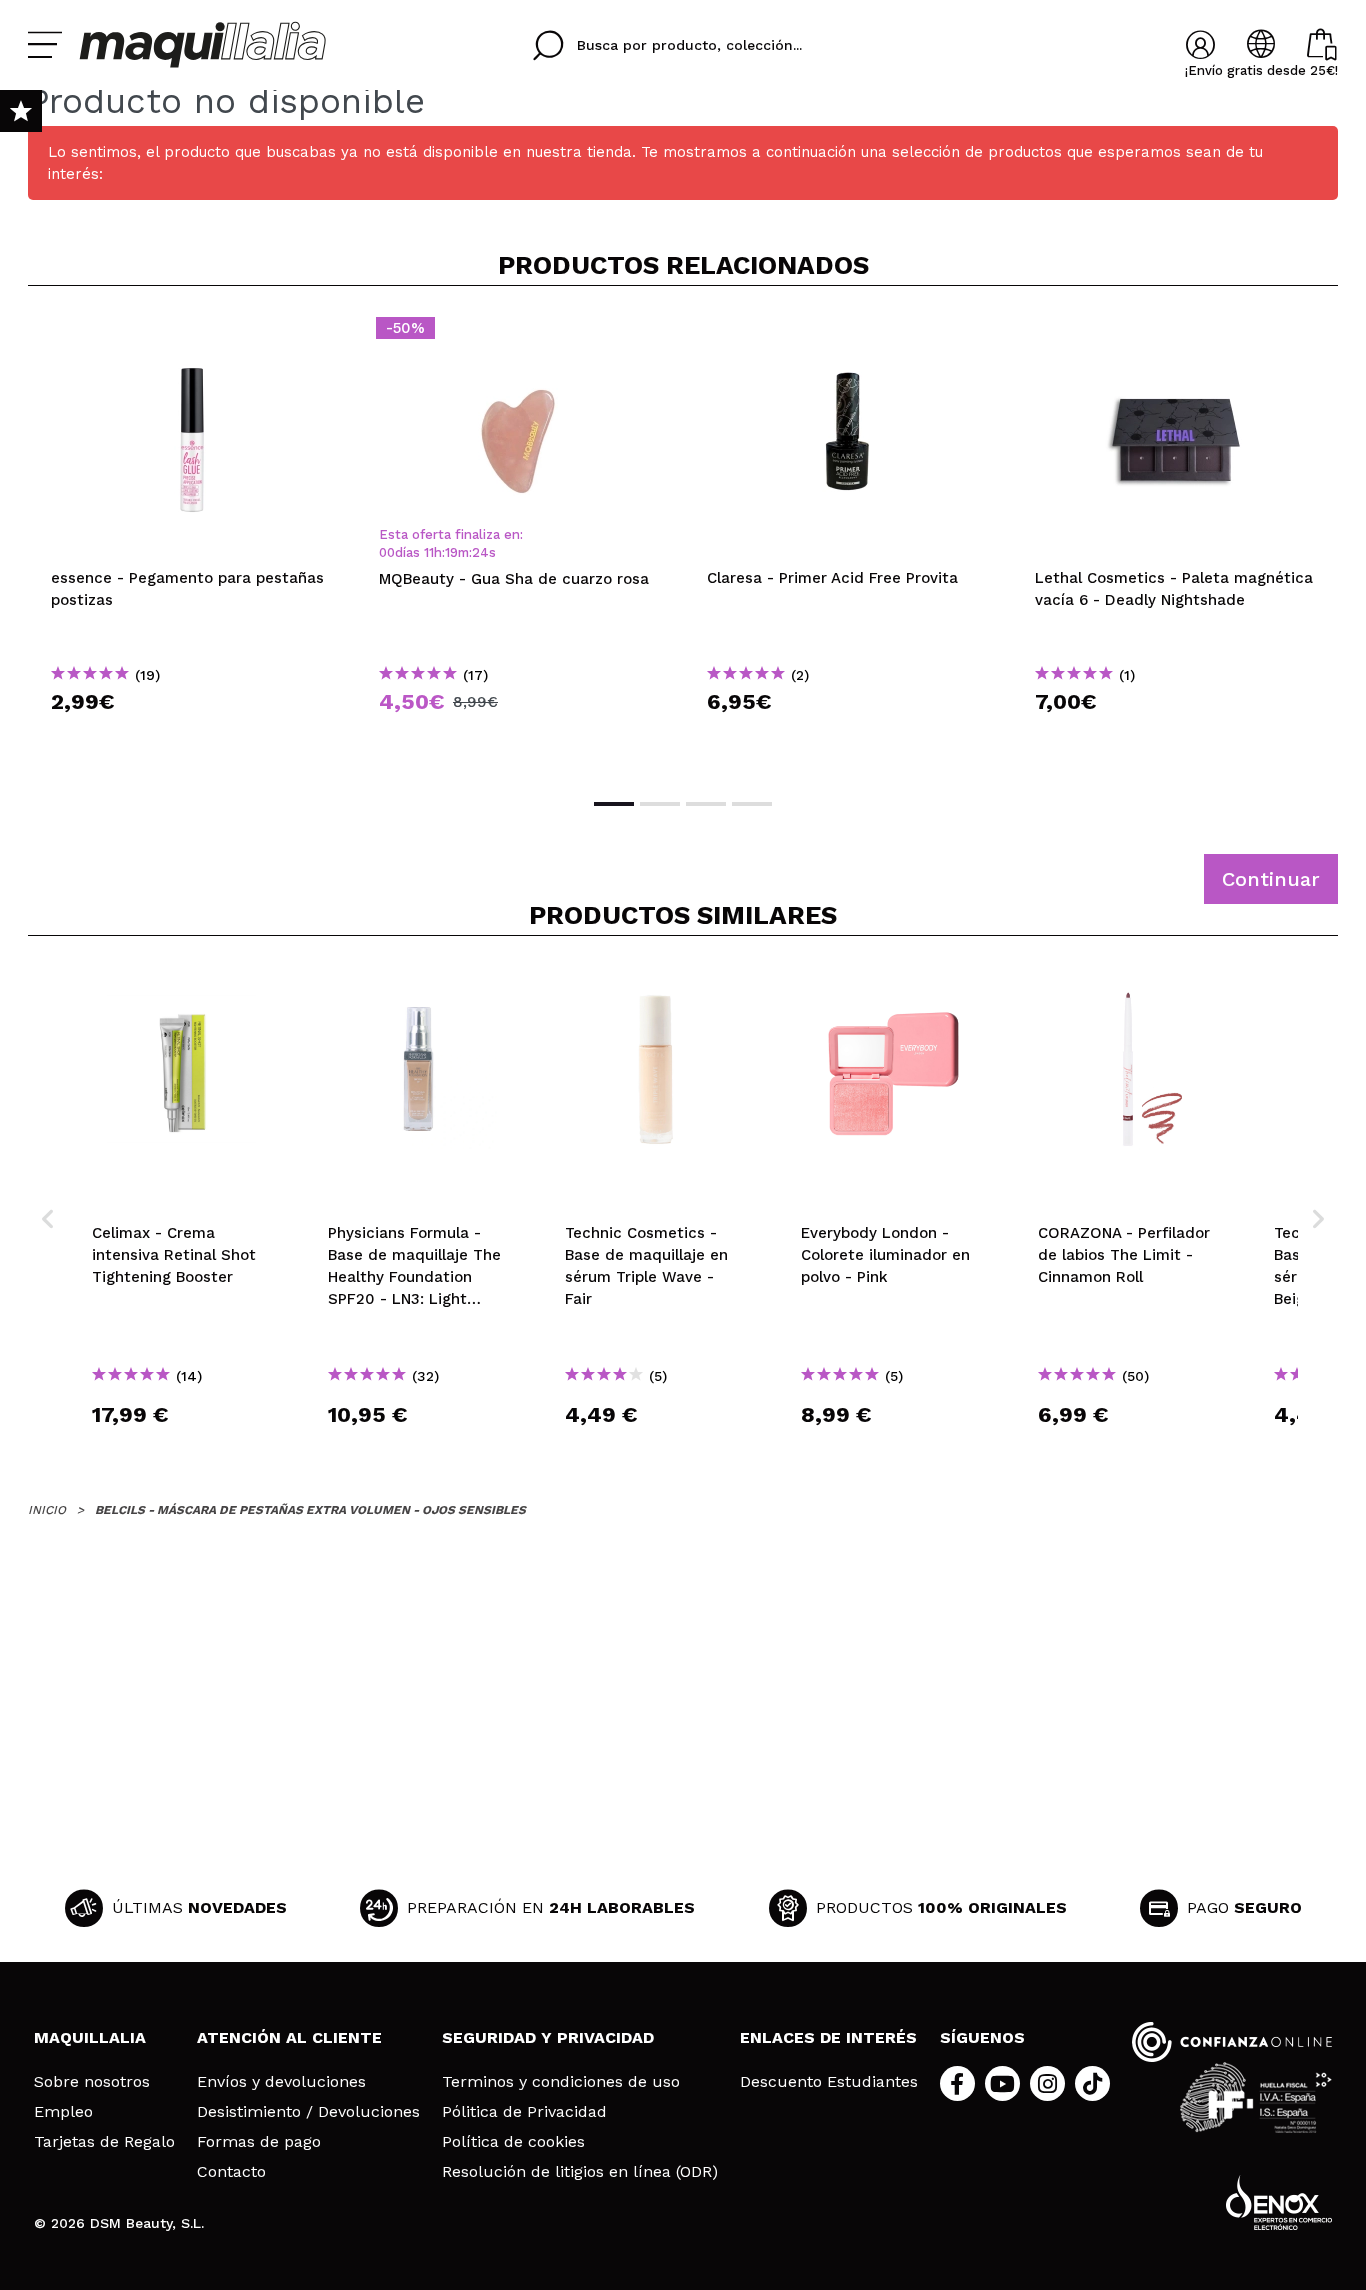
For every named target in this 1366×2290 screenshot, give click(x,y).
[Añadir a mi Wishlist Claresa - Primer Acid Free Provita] (848, 334)
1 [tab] (614, 804)
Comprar (192, 737)
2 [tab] (660, 804)
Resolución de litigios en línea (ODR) (580, 2172)
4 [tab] (752, 804)
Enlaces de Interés (828, 2037)
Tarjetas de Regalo (104, 2142)
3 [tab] (706, 804)
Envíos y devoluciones (281, 2082)
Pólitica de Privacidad (524, 2112)
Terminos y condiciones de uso (561, 2082)
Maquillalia (90, 2037)
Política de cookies (513, 2142)
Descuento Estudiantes (829, 2082)
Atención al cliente (289, 2037)
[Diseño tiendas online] (1279, 2202)
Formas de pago (259, 2142)
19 (451, 552)
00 (387, 552)
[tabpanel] (192, 540)
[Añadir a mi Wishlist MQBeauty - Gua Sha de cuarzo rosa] (520, 334)
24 (480, 552)
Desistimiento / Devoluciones (308, 2112)
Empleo (63, 2112)
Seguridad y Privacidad (548, 2037)
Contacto (231, 2172)
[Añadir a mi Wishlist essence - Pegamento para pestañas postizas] (192, 334)
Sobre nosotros (92, 2082)
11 (429, 552)
